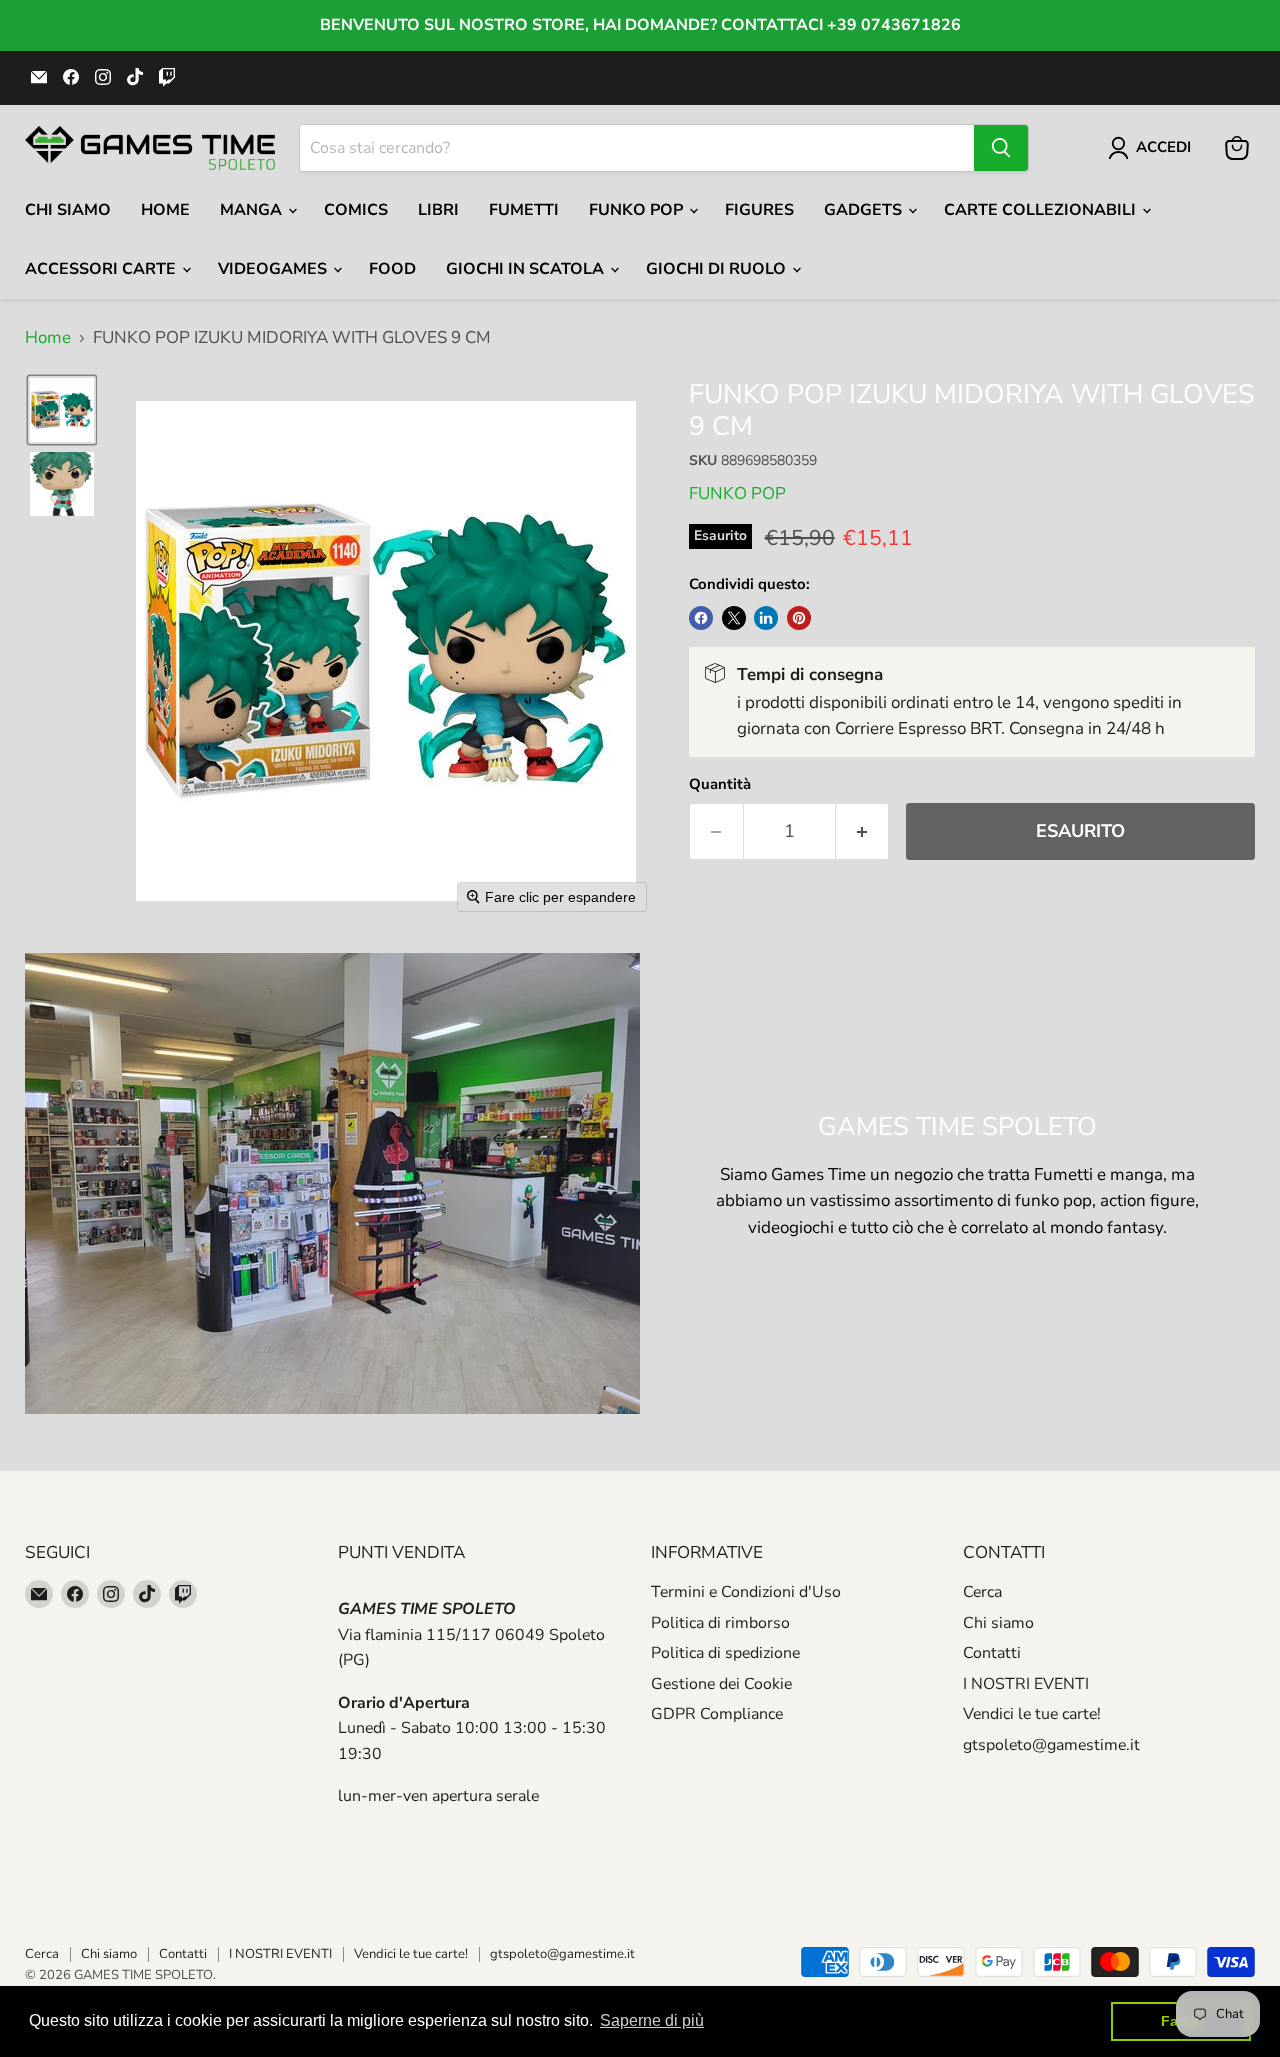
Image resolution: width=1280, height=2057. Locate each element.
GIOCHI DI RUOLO (718, 269)
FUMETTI (524, 210)
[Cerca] (1001, 148)
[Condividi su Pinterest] (799, 618)
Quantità (720, 784)
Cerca (982, 1592)
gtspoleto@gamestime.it (1051, 1745)
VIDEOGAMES (274, 269)
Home (165, 210)
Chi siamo (998, 1623)
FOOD (392, 269)
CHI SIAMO (68, 210)
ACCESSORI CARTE (102, 269)
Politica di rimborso (720, 1623)
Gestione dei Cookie (721, 1684)
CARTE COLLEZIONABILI (1042, 210)
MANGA (253, 210)
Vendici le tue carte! (1032, 1714)
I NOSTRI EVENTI (1026, 1684)
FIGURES (759, 210)
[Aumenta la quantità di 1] (863, 831)
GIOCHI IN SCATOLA (527, 269)
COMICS (356, 210)
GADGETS (865, 210)
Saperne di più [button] (652, 2020)
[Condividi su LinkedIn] (766, 618)
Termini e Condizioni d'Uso (746, 1592)
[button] (62, 410)
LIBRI (438, 210)
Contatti (992, 1653)
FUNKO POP (638, 210)
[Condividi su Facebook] (701, 618)
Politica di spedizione (725, 1653)
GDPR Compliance (717, 1714)
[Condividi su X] (734, 618)
